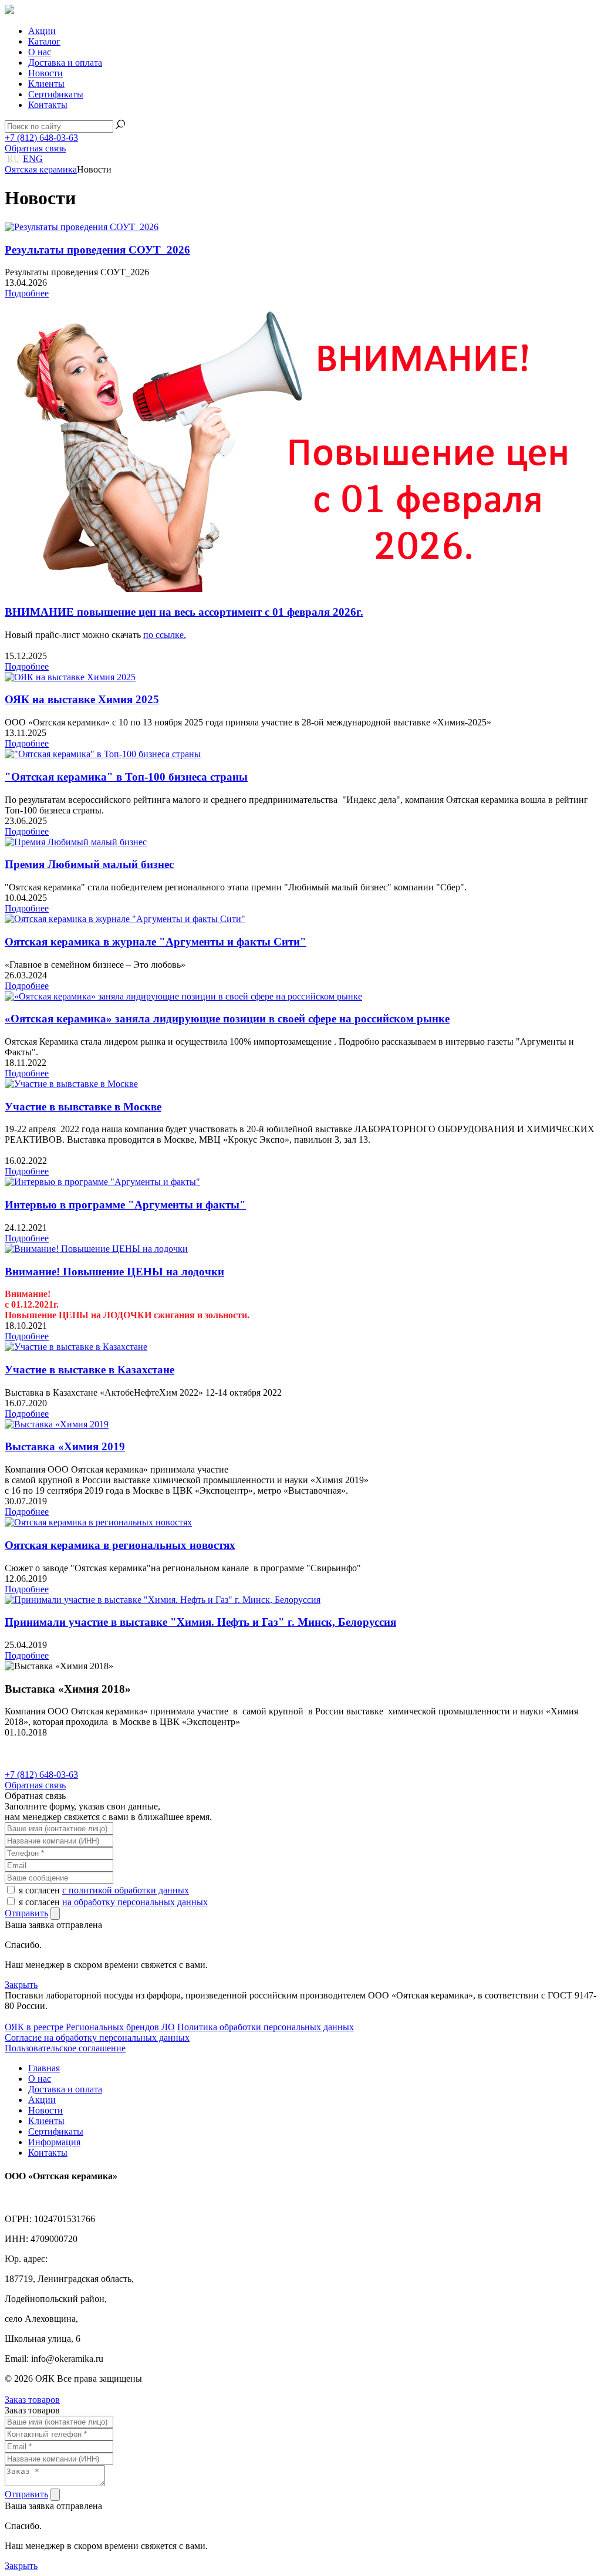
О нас (40, 52)
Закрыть (21, 1985)
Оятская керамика (41, 169)
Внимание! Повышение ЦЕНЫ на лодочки (114, 1272)
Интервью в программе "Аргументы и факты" (125, 1205)
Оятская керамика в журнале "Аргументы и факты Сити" (156, 942)
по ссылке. (165, 635)
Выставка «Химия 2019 (65, 1446)
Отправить (26, 1913)
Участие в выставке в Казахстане (90, 1370)
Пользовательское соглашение (65, 2048)
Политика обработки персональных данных (266, 2027)
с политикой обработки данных (126, 1890)
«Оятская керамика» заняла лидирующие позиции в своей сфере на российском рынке (227, 1019)
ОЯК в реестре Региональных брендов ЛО (90, 2027)
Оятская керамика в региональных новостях (120, 1545)
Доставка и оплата (65, 63)
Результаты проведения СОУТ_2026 (97, 250)
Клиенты (46, 84)
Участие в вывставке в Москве (83, 1107)
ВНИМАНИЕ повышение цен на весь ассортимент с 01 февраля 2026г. (184, 612)
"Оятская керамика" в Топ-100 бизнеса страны (126, 777)
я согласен (104, 1890)
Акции (42, 31)
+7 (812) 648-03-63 (41, 138)
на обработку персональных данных (135, 1902)
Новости (45, 73)
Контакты (48, 105)
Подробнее (27, 293)
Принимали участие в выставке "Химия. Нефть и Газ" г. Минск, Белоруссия (200, 1622)
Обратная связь (35, 148)
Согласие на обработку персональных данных (97, 2037)
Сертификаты (56, 94)
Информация (54, 2142)
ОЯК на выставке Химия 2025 (82, 699)
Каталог (44, 41)
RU (14, 159)
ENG (33, 159)
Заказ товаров (32, 2400)
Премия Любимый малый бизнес (89, 864)
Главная (44, 2068)
